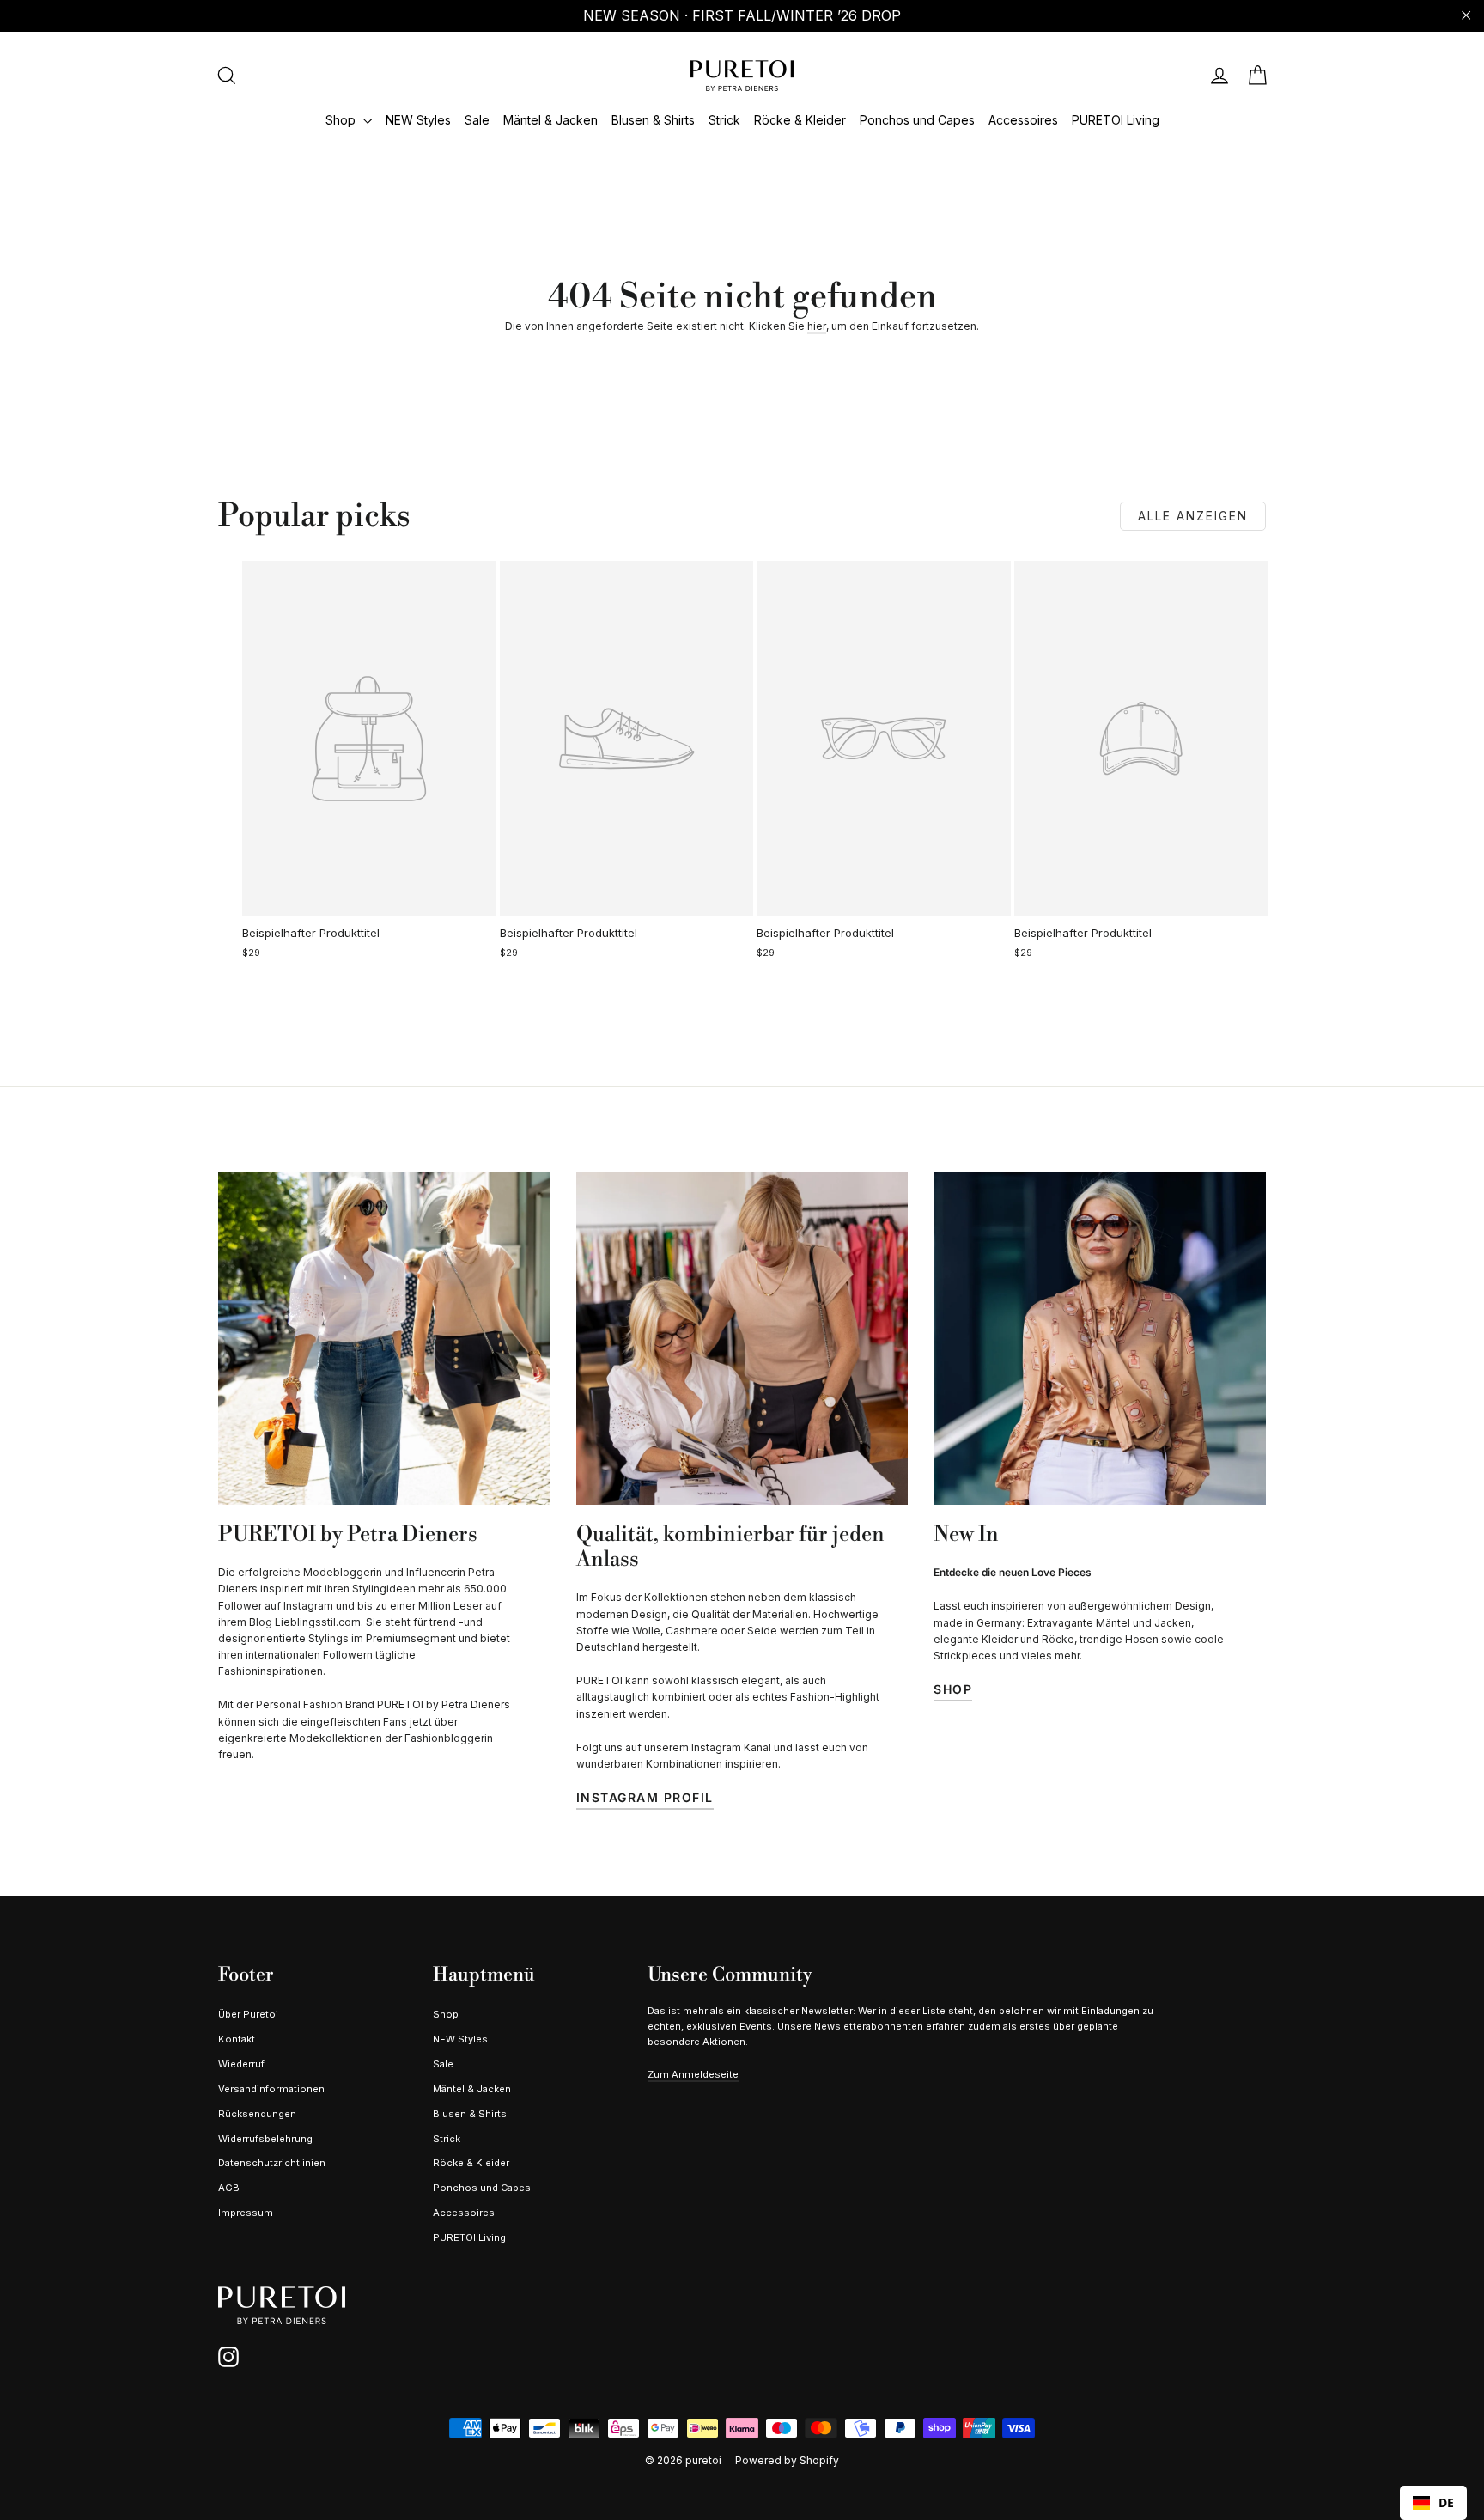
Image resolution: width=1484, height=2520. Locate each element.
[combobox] (1433, 2503)
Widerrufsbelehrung (265, 2139)
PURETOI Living (1116, 120)
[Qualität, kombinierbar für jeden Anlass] (742, 1339)
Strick (724, 120)
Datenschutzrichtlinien (272, 2163)
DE (1446, 2502)
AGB (229, 2188)
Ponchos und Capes (917, 120)
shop (953, 1689)
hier (817, 326)
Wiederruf (241, 2064)
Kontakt (237, 2039)
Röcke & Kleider (800, 120)
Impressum (246, 2213)
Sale (477, 120)
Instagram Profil (645, 1797)
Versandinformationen (271, 2089)
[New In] (1100, 1339)
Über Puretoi (248, 2014)
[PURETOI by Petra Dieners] (384, 1339)
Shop (342, 120)
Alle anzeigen (1193, 516)
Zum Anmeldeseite (693, 2074)
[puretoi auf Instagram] (228, 2357)
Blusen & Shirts (653, 120)
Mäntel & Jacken (550, 120)
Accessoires (1023, 120)
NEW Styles (418, 120)
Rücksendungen (257, 2114)
